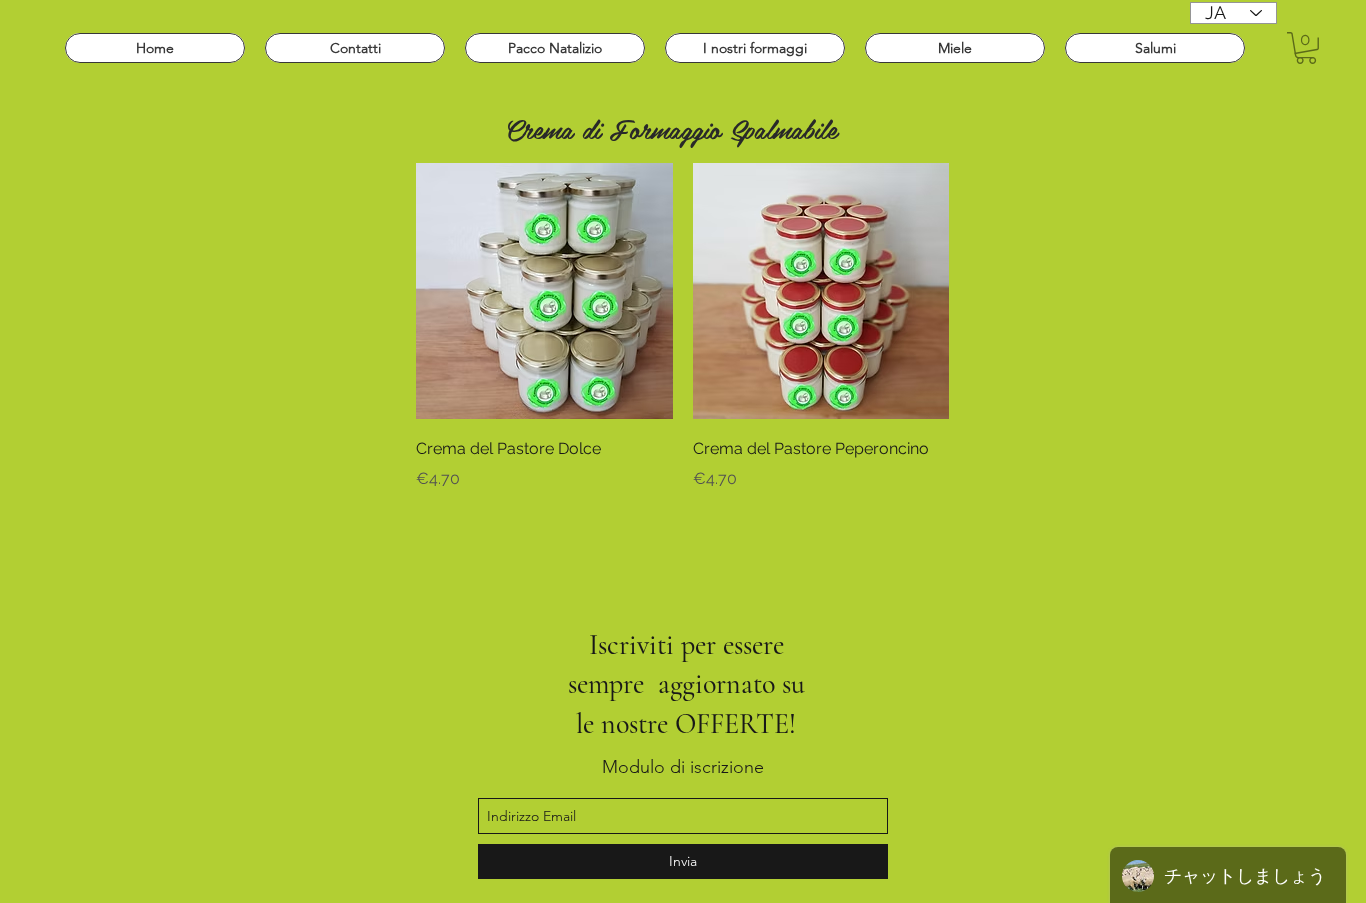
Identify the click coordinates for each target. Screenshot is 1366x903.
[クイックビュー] (544, 291)
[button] (1306, 48)
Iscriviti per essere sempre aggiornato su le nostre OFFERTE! (686, 684)
